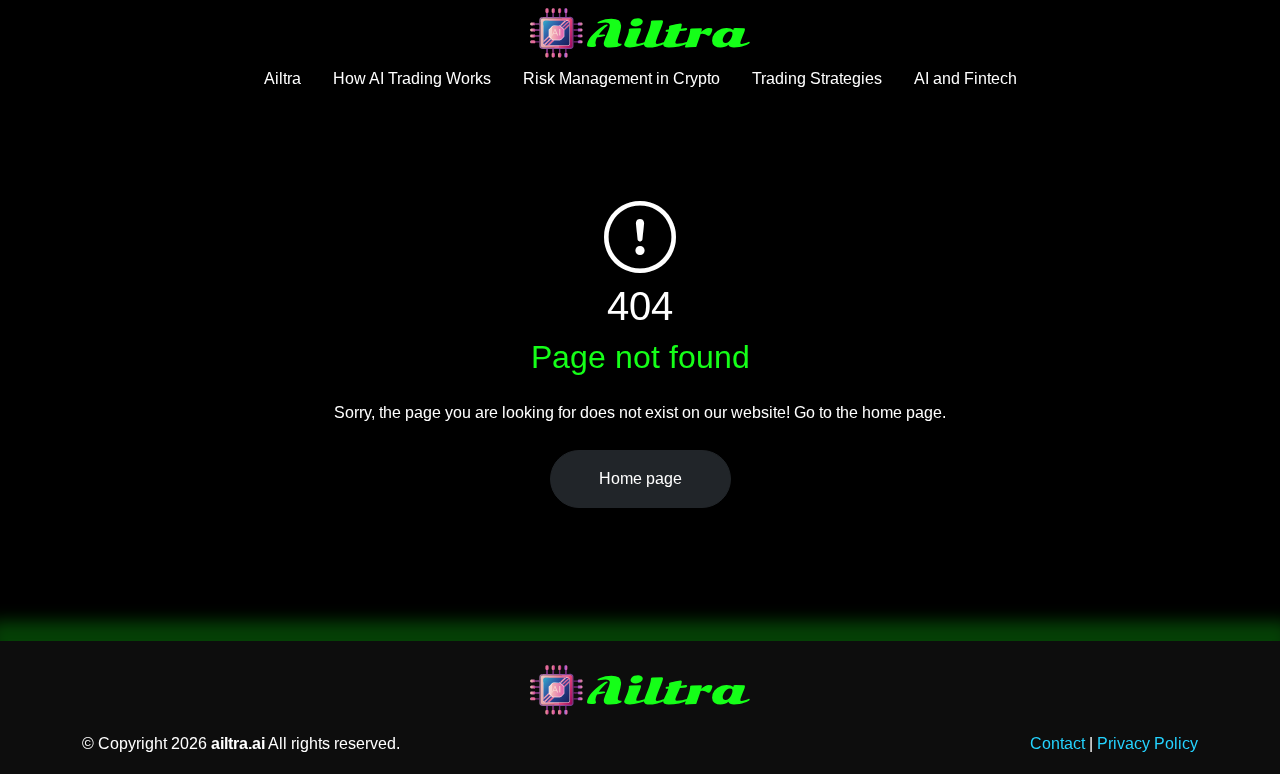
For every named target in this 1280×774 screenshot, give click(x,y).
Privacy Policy (1147, 743)
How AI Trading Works (412, 78)
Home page (640, 478)
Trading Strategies (817, 78)
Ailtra (282, 78)
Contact (1057, 743)
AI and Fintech (965, 78)
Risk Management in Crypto (621, 78)
